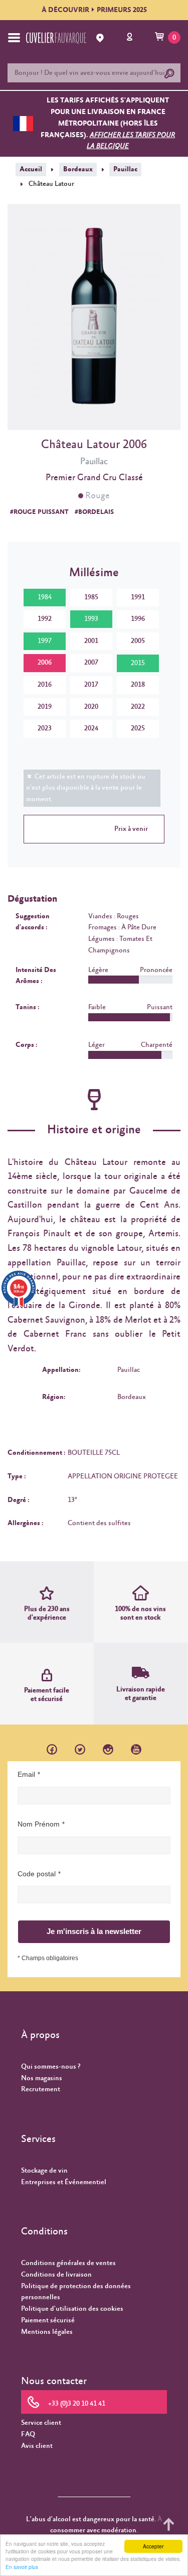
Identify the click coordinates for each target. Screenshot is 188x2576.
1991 (138, 597)
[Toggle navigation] (14, 38)
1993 (91, 619)
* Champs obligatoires (48, 1958)
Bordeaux (78, 169)
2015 (138, 663)
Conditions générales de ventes (68, 2263)
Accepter (153, 2546)
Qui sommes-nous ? (51, 2067)
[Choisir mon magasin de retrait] (101, 38)
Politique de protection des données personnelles (76, 2292)
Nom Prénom (39, 1824)
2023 (45, 728)
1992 (45, 619)
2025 (138, 728)
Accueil (31, 169)
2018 (138, 685)
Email (26, 1774)
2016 (45, 685)
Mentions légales (47, 2332)
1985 (91, 597)
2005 (138, 641)
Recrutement (41, 2089)
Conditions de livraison (56, 2275)
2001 (91, 641)
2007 (91, 663)
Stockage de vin (44, 2171)
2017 (91, 685)
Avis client (37, 2446)
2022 (138, 707)
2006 (45, 663)
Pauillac (125, 169)
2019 (45, 707)
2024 (91, 728)
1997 (45, 641)
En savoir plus (22, 2567)
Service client (41, 2423)
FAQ (28, 2434)
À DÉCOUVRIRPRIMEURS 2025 (94, 10)
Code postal (37, 1874)
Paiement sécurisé (48, 2320)
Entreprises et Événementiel (64, 2182)
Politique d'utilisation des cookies (72, 2309)
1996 (138, 619)
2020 (91, 707)
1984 (45, 597)
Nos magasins (42, 2078)
